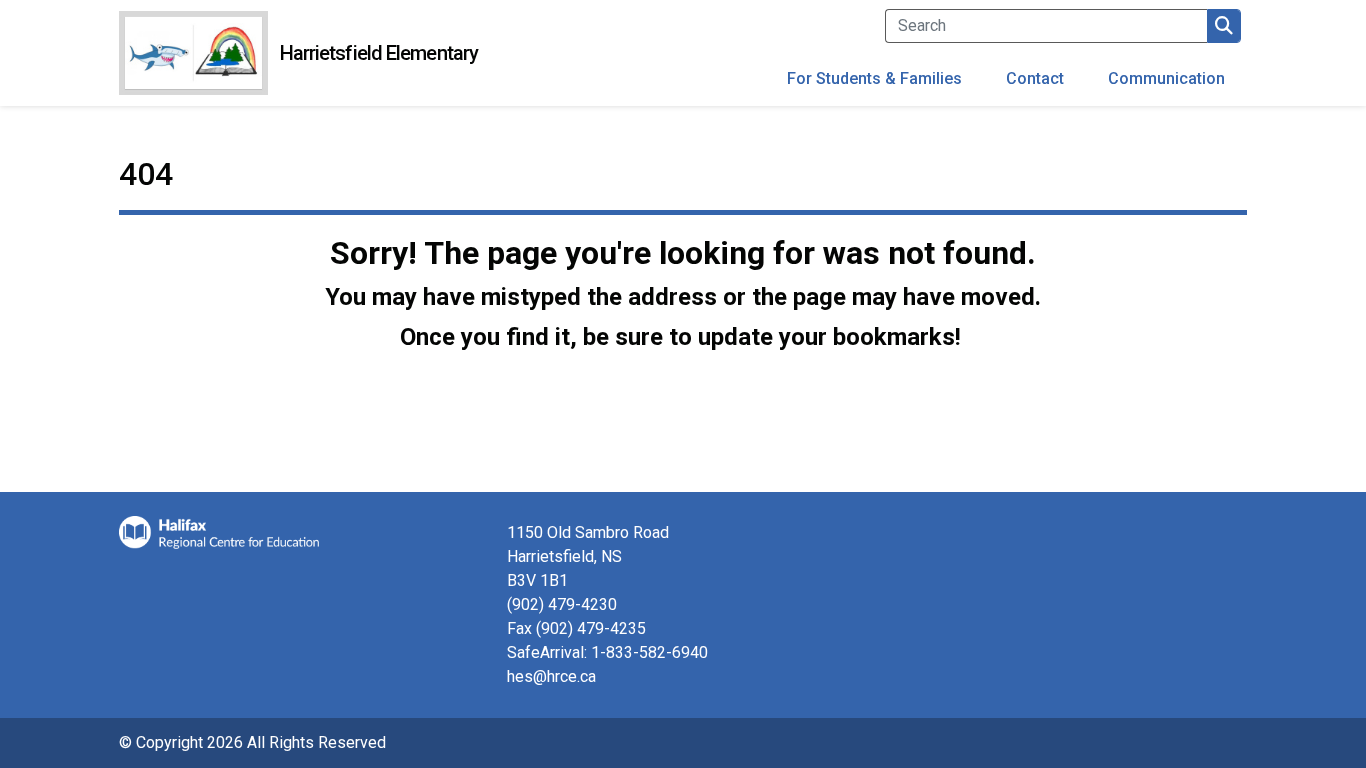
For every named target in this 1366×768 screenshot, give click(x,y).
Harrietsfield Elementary (379, 53)
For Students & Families (874, 78)
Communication (1166, 78)
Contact (1035, 78)
